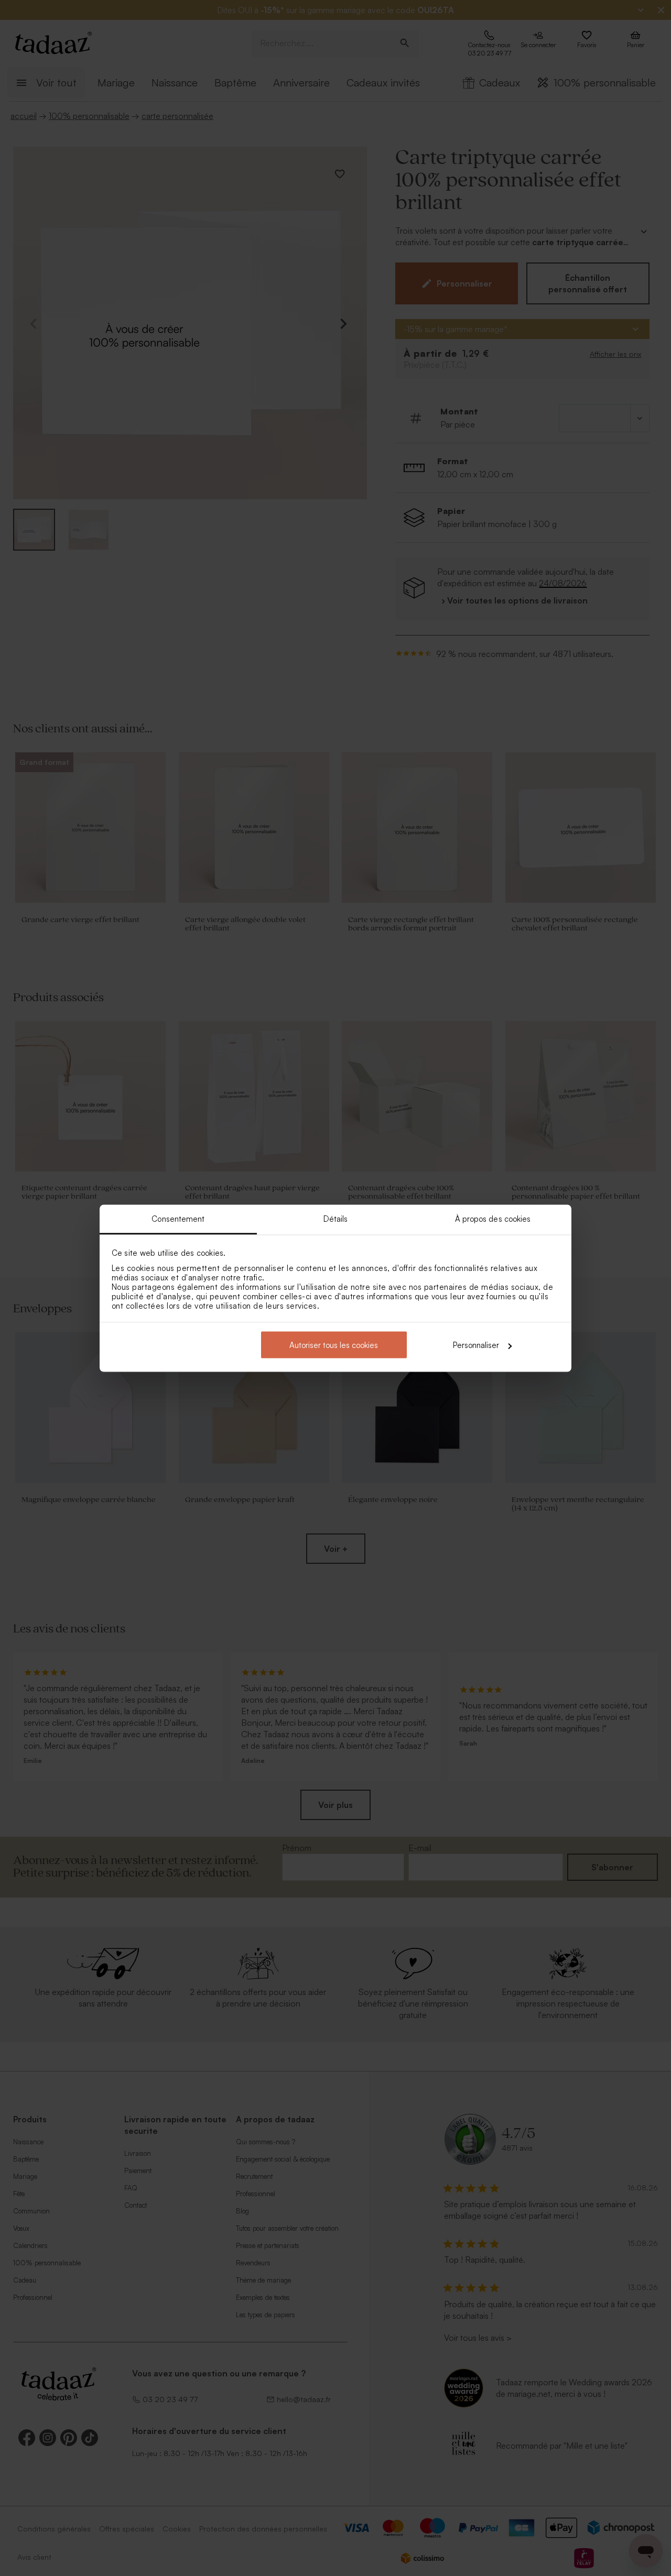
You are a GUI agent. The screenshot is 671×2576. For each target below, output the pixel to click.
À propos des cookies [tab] (493, 1218)
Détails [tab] (336, 1218)
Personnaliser (476, 1345)
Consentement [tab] (178, 1218)
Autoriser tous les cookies (334, 1345)
